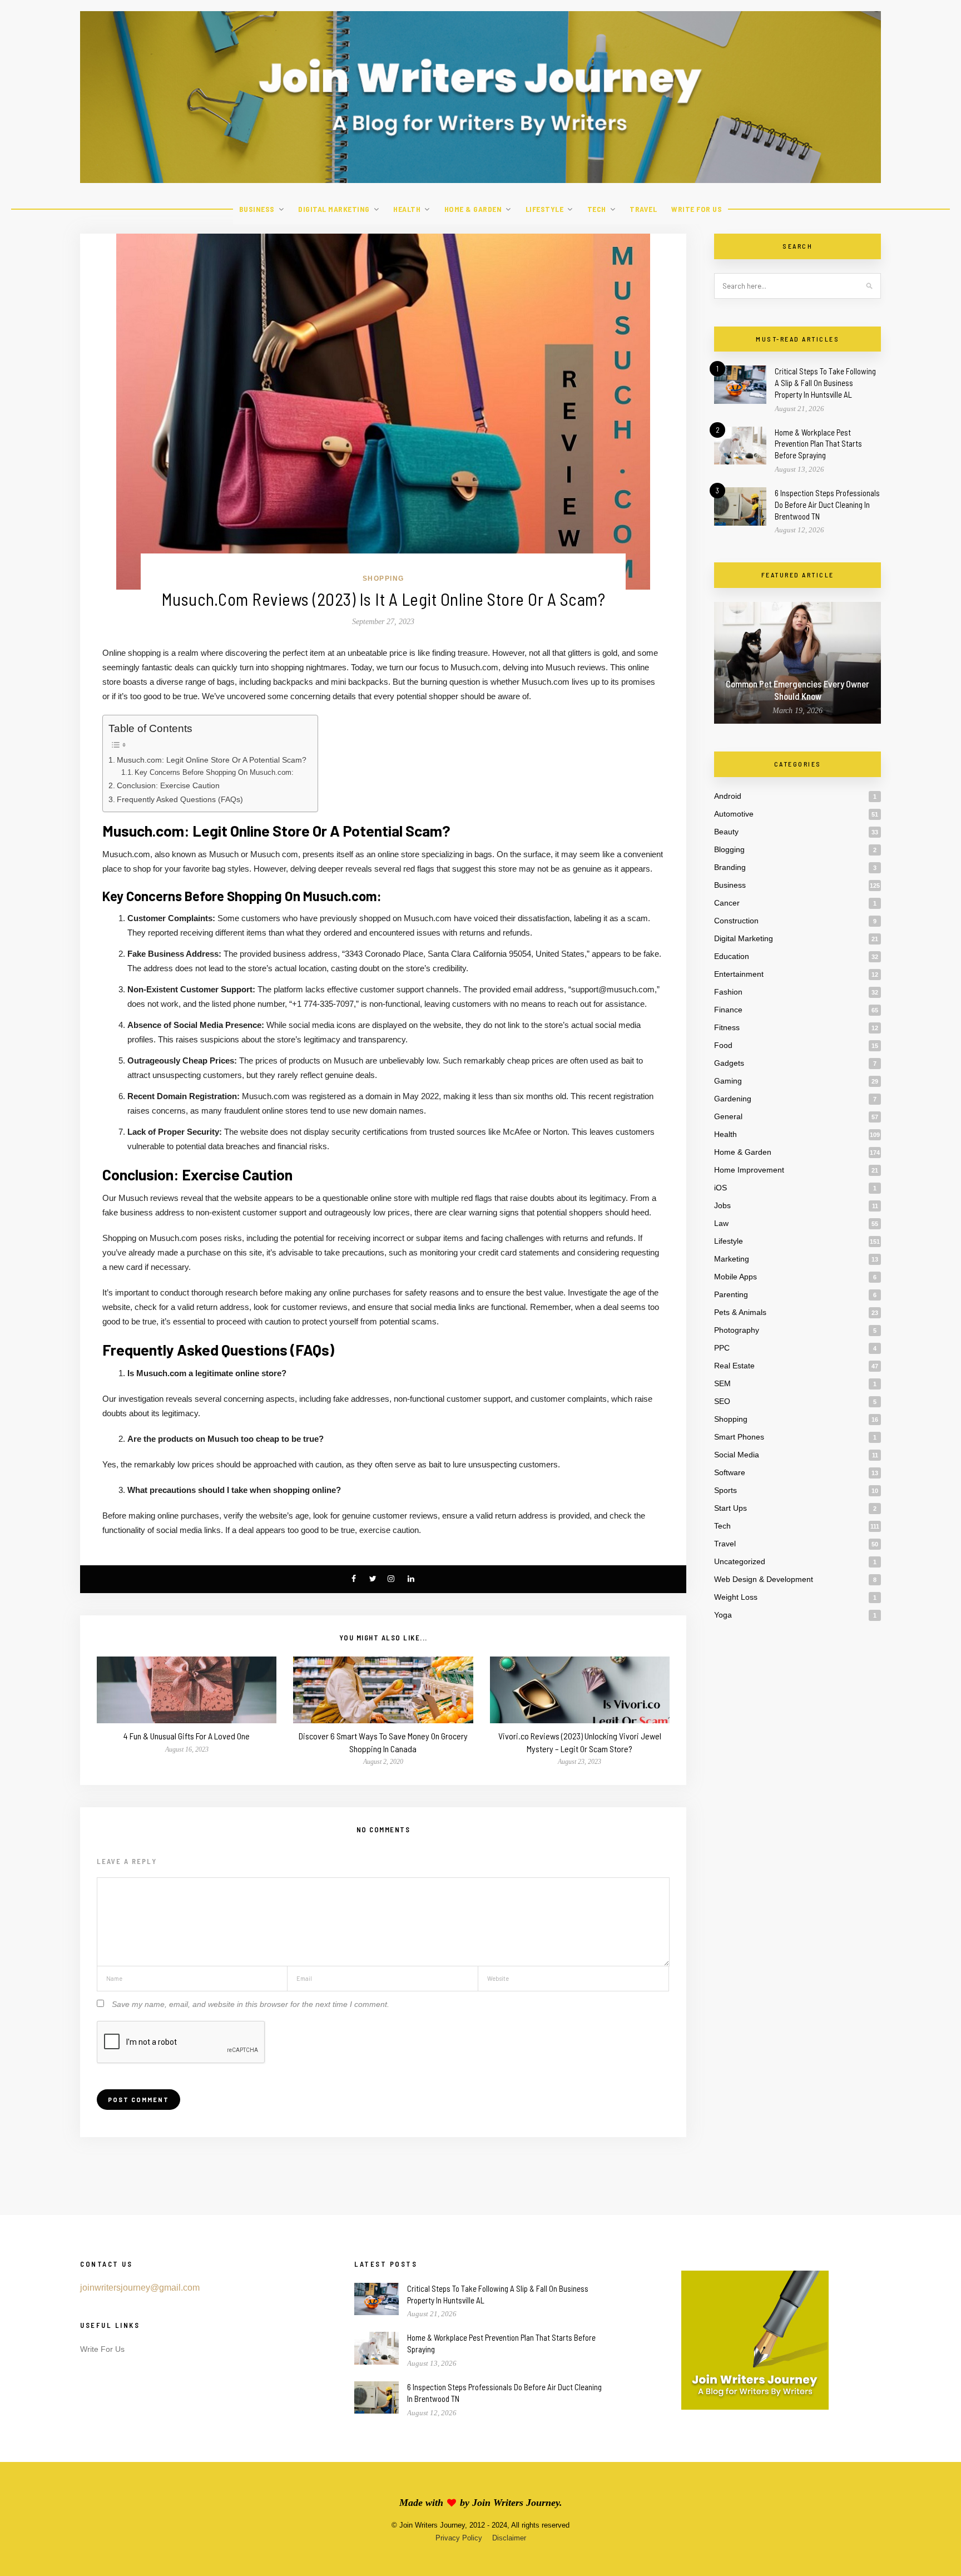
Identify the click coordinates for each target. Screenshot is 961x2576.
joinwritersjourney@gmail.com (140, 2288)
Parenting (731, 1294)
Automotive (734, 814)
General (728, 1116)
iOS (720, 1188)
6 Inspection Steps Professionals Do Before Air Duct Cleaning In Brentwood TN (827, 505)
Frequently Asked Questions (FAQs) (180, 799)
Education (732, 956)
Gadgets (729, 1063)
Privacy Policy (459, 2538)
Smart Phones (739, 1437)
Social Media (737, 1455)
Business (257, 209)
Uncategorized (740, 1561)
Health (407, 209)
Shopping (383, 579)
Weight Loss (736, 1597)
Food (723, 1045)
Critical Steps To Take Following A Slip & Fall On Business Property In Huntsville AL (825, 383)
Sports (725, 1490)
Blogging (729, 849)
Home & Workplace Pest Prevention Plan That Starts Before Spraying (818, 444)
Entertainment (739, 974)
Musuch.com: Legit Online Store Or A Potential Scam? (212, 760)
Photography (737, 1330)
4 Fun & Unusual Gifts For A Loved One (187, 1736)
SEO (722, 1401)
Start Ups (730, 1508)
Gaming (728, 1081)
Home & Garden (473, 209)
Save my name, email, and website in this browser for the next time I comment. (251, 2004)
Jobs (722, 1205)
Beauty (726, 832)
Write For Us (697, 209)
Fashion (728, 992)
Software (730, 1472)
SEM (722, 1383)
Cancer (727, 903)
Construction (736, 921)
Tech (597, 209)
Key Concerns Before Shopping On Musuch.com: (214, 772)
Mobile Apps (735, 1277)
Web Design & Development (764, 1579)
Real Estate (734, 1366)
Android (728, 796)
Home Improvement (749, 1170)
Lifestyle (545, 209)
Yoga (723, 1615)
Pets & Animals (740, 1312)
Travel (643, 209)
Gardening (733, 1099)
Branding (730, 867)
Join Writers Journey (516, 2503)
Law (721, 1223)
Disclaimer (509, 2538)
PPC (722, 1348)
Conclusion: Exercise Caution (168, 785)
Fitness (727, 1027)
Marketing (732, 1259)
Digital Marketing (334, 209)
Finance (728, 1010)
